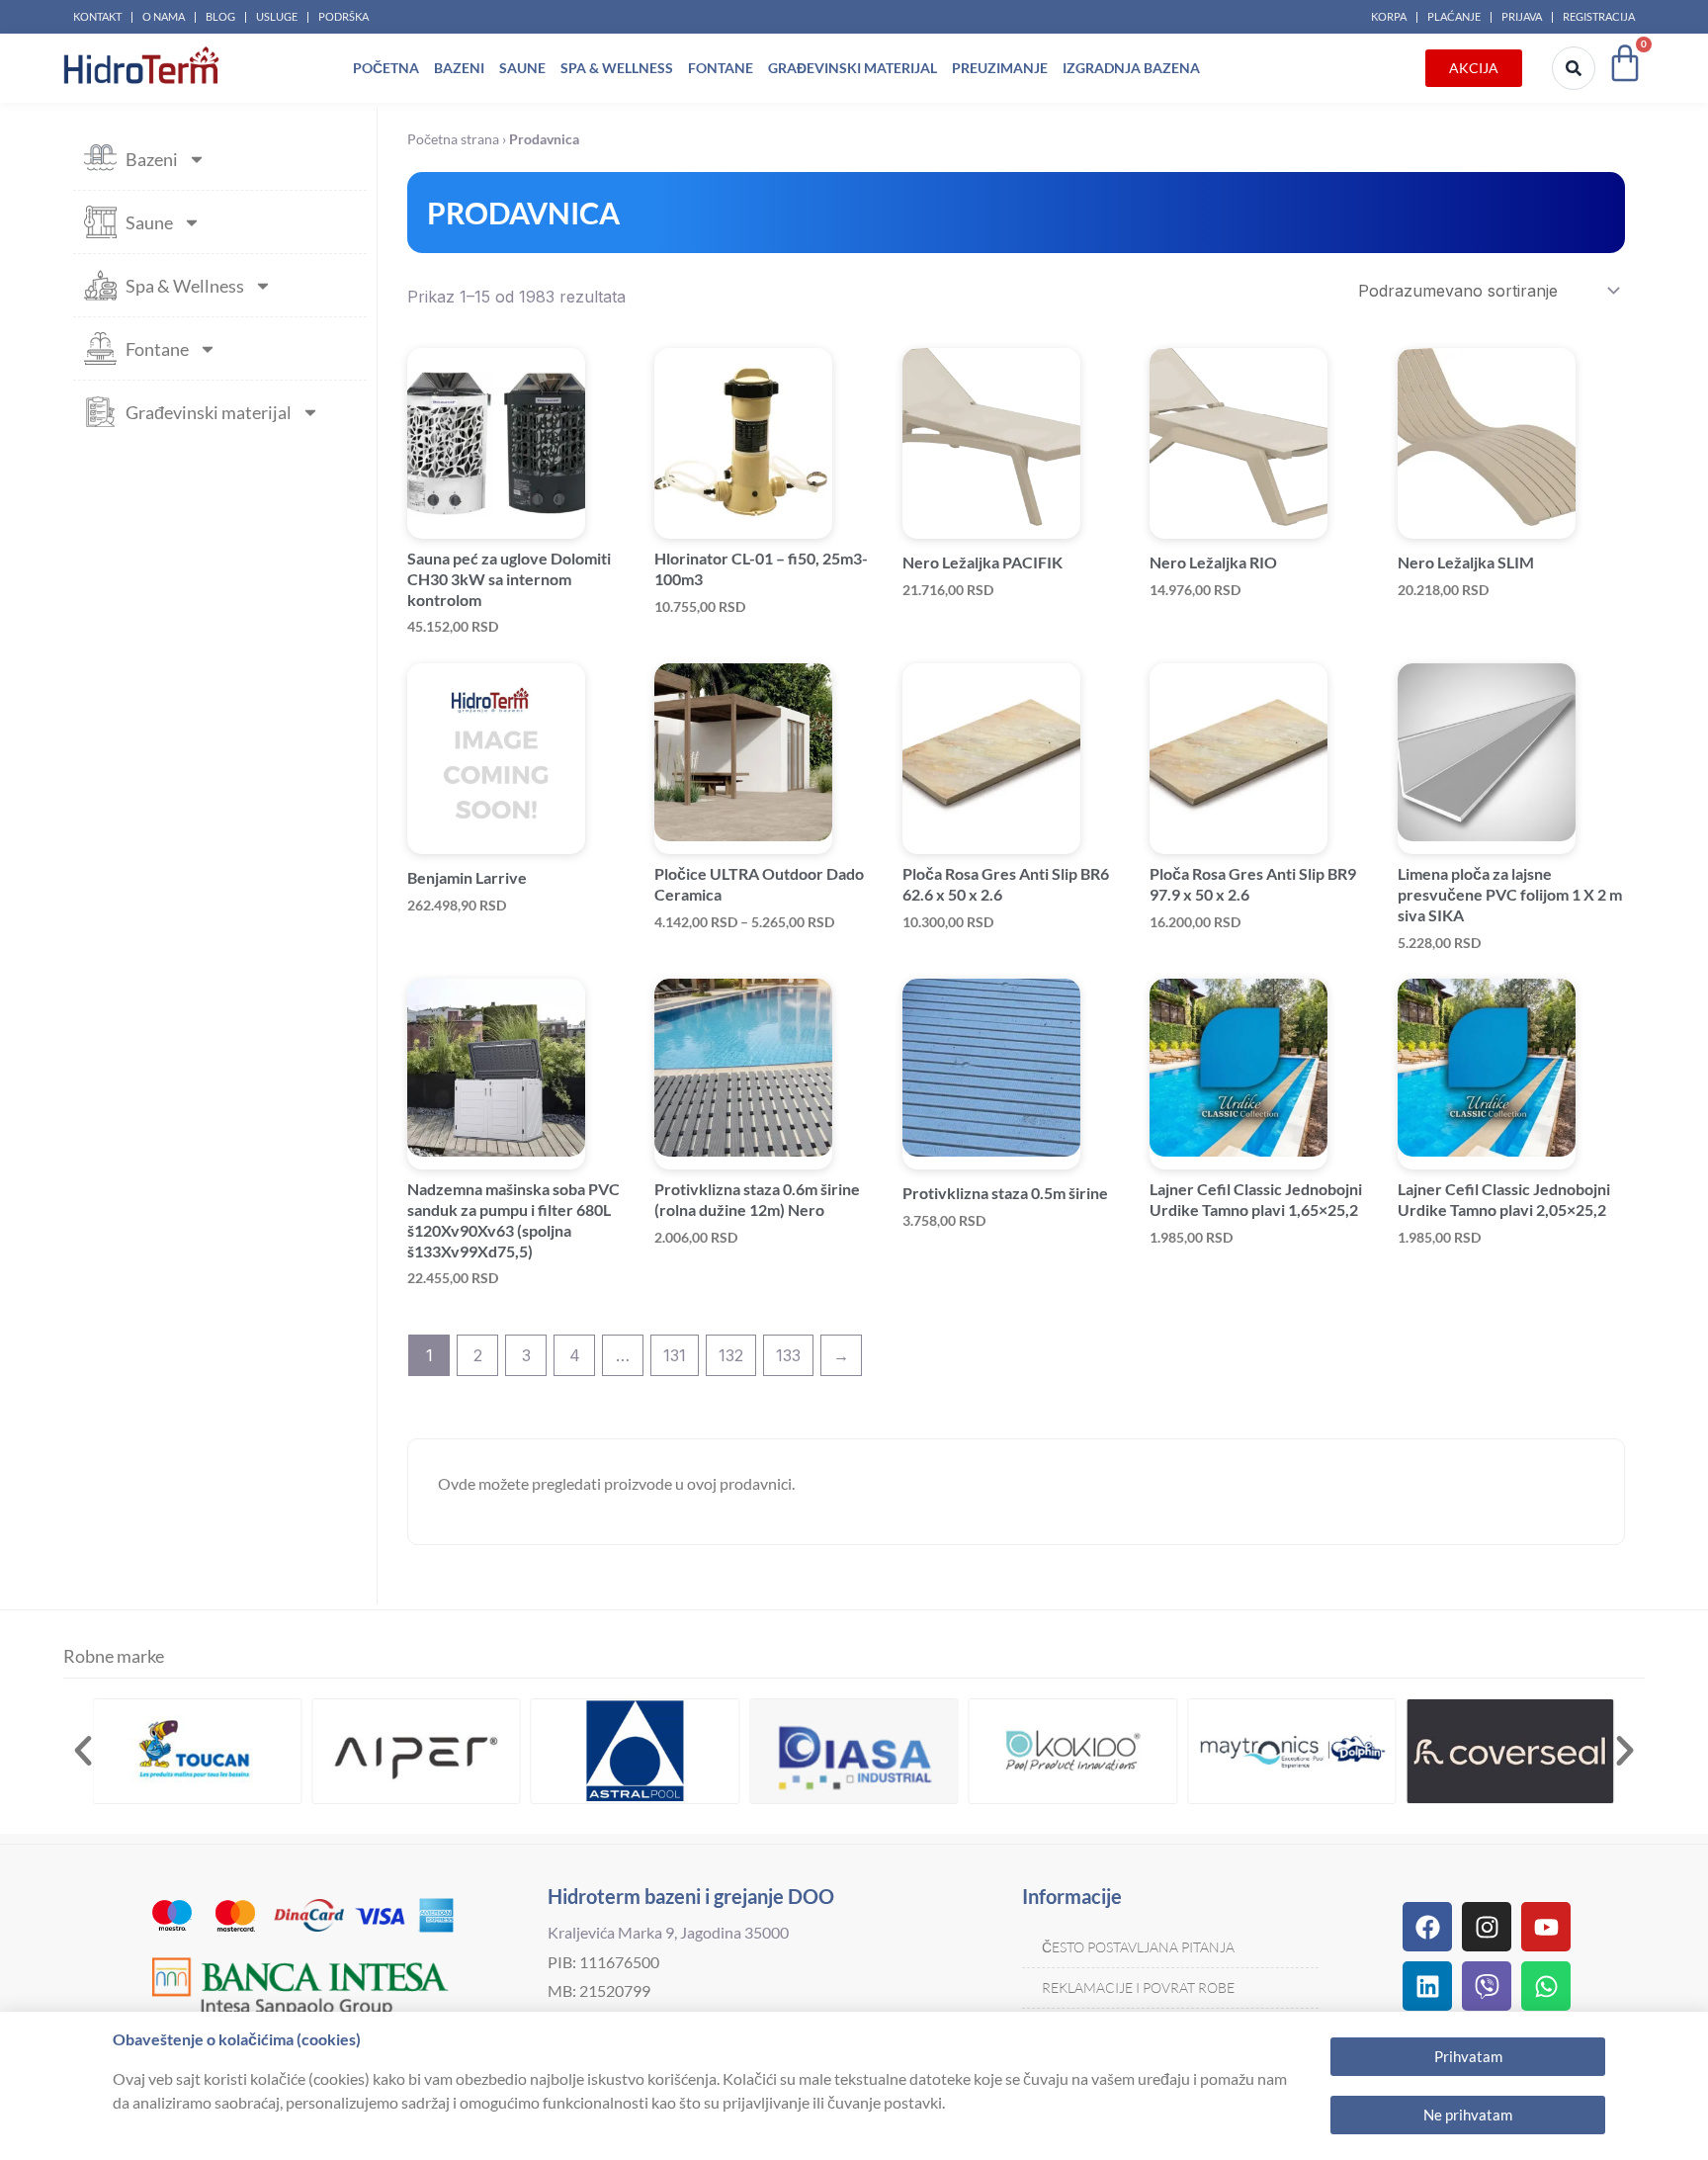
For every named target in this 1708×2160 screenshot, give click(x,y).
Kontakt (97, 16)
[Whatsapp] (1546, 1986)
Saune (522, 68)
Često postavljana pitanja (1138, 1947)
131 (675, 1355)
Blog (220, 16)
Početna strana (453, 139)
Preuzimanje (1000, 68)
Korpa (1389, 16)
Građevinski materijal (853, 68)
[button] (83, 1751)
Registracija (1599, 16)
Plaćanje (1454, 16)
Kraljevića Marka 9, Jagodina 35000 (668, 1932)
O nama (164, 16)
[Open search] (1574, 68)
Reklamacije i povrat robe (1138, 1987)
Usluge (277, 16)
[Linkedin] (1427, 1986)
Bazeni (459, 68)
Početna (386, 68)
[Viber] (1487, 1986)
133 (788, 1355)
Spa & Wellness (617, 68)
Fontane (721, 68)
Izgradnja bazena (1131, 68)
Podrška (343, 16)
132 (731, 1355)
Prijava (1522, 16)
